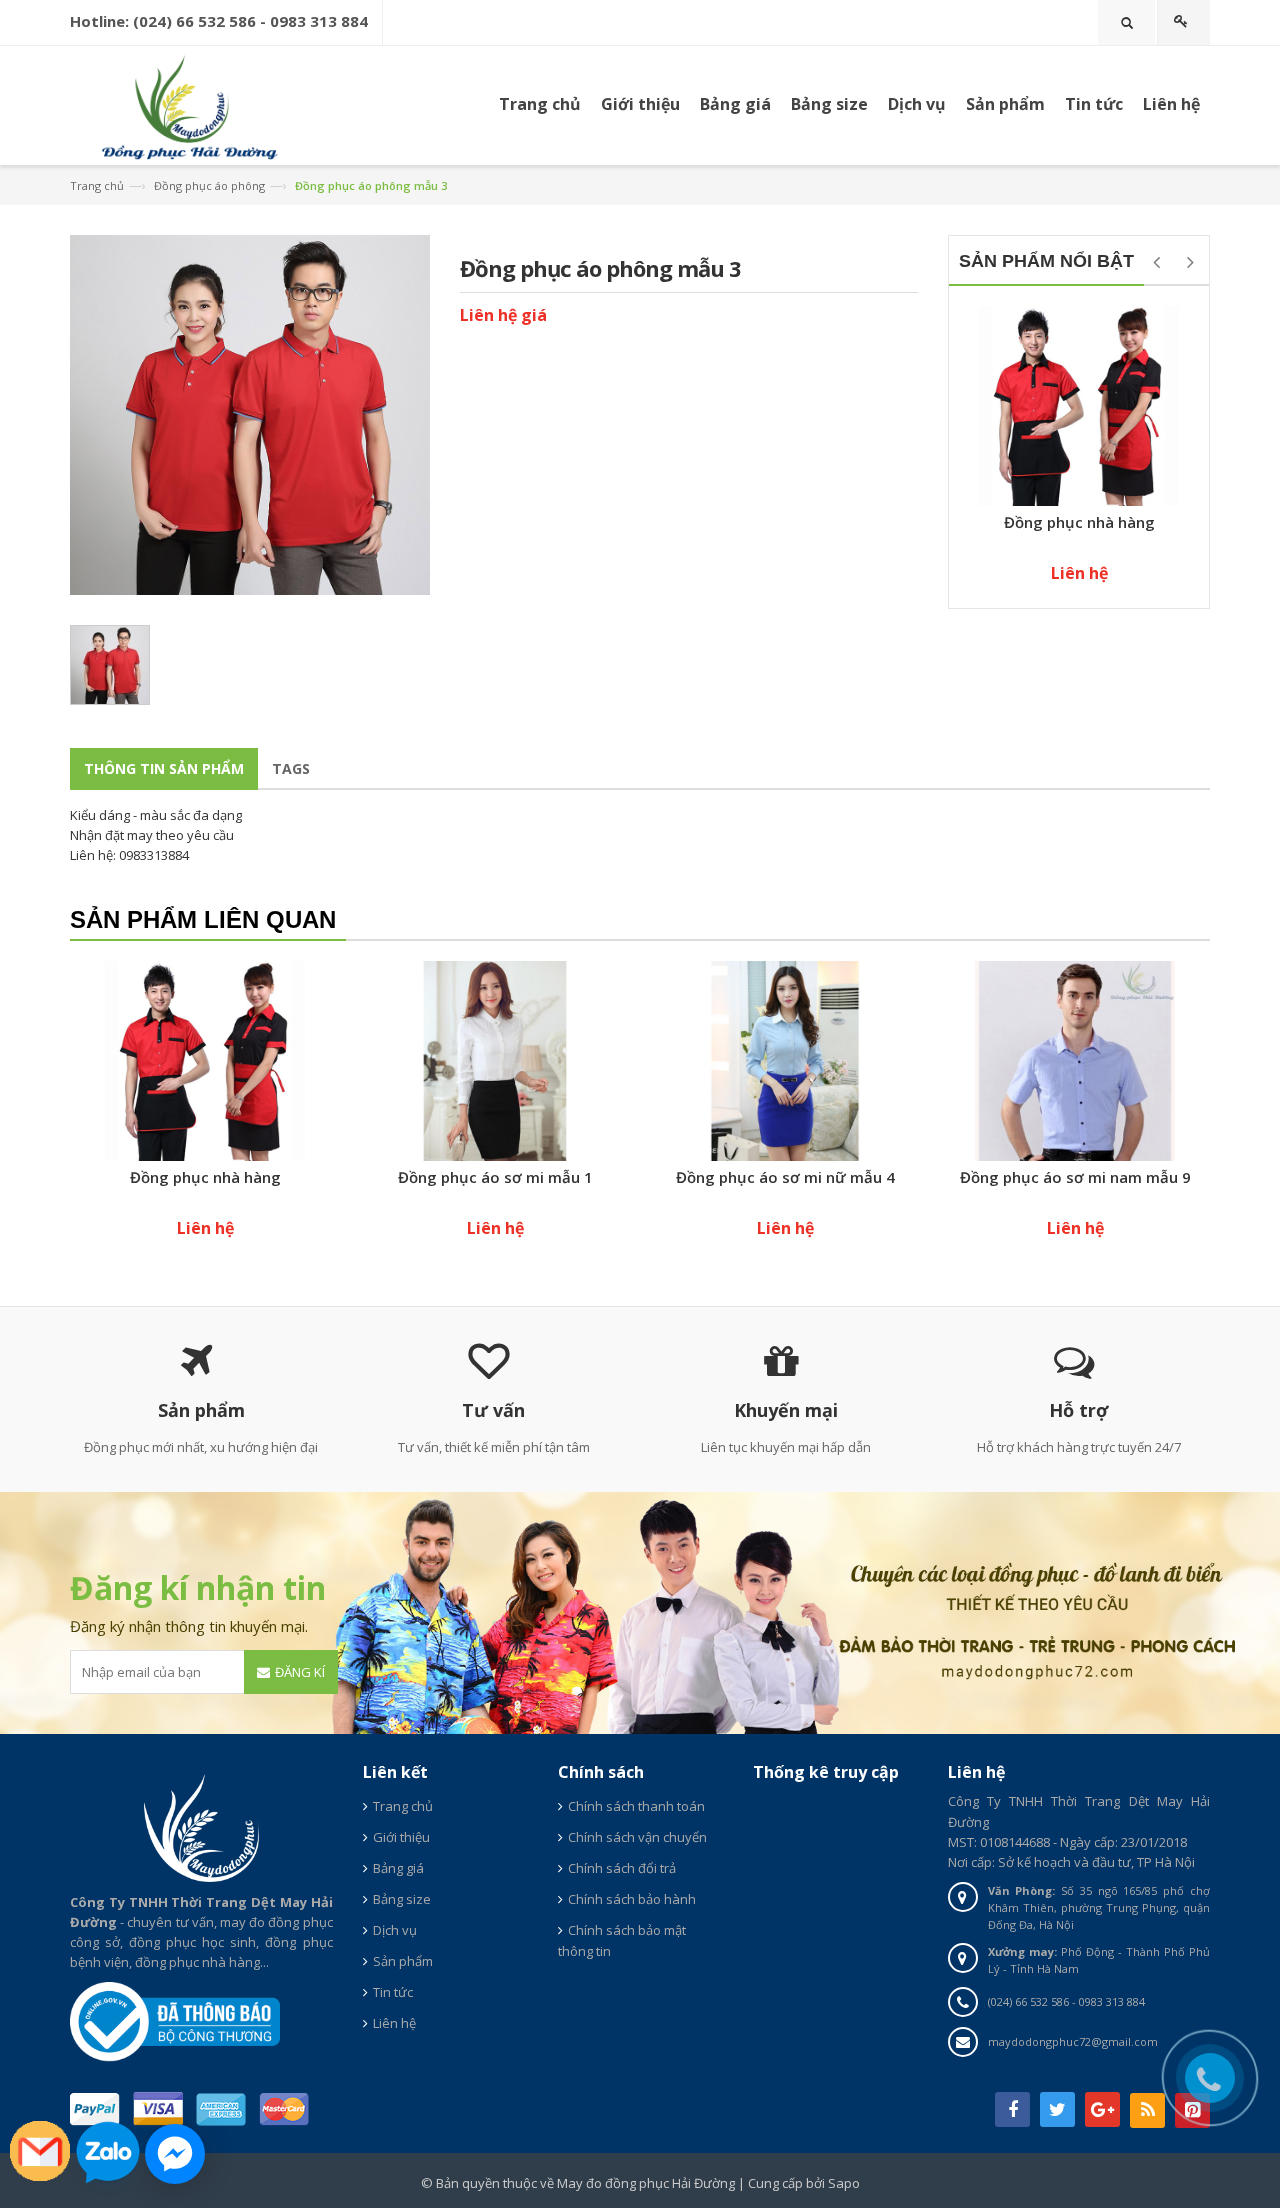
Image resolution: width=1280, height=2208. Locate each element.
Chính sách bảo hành (632, 1899)
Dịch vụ (917, 104)
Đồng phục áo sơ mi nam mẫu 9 (1075, 1177)
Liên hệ (394, 2023)
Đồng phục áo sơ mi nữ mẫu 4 (785, 1177)
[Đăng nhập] (1184, 22)
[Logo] (201, 1826)
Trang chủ (540, 104)
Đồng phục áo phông (209, 185)
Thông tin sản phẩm (164, 768)
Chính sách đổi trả (622, 1868)
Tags (291, 768)
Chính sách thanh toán (636, 1806)
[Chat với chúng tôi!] (175, 2154)
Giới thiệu (401, 1837)
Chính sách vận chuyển (637, 1837)
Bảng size (402, 1899)
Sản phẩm (1005, 104)
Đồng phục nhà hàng (1079, 522)
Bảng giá (398, 1868)
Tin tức (393, 1992)
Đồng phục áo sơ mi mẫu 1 (495, 1177)
